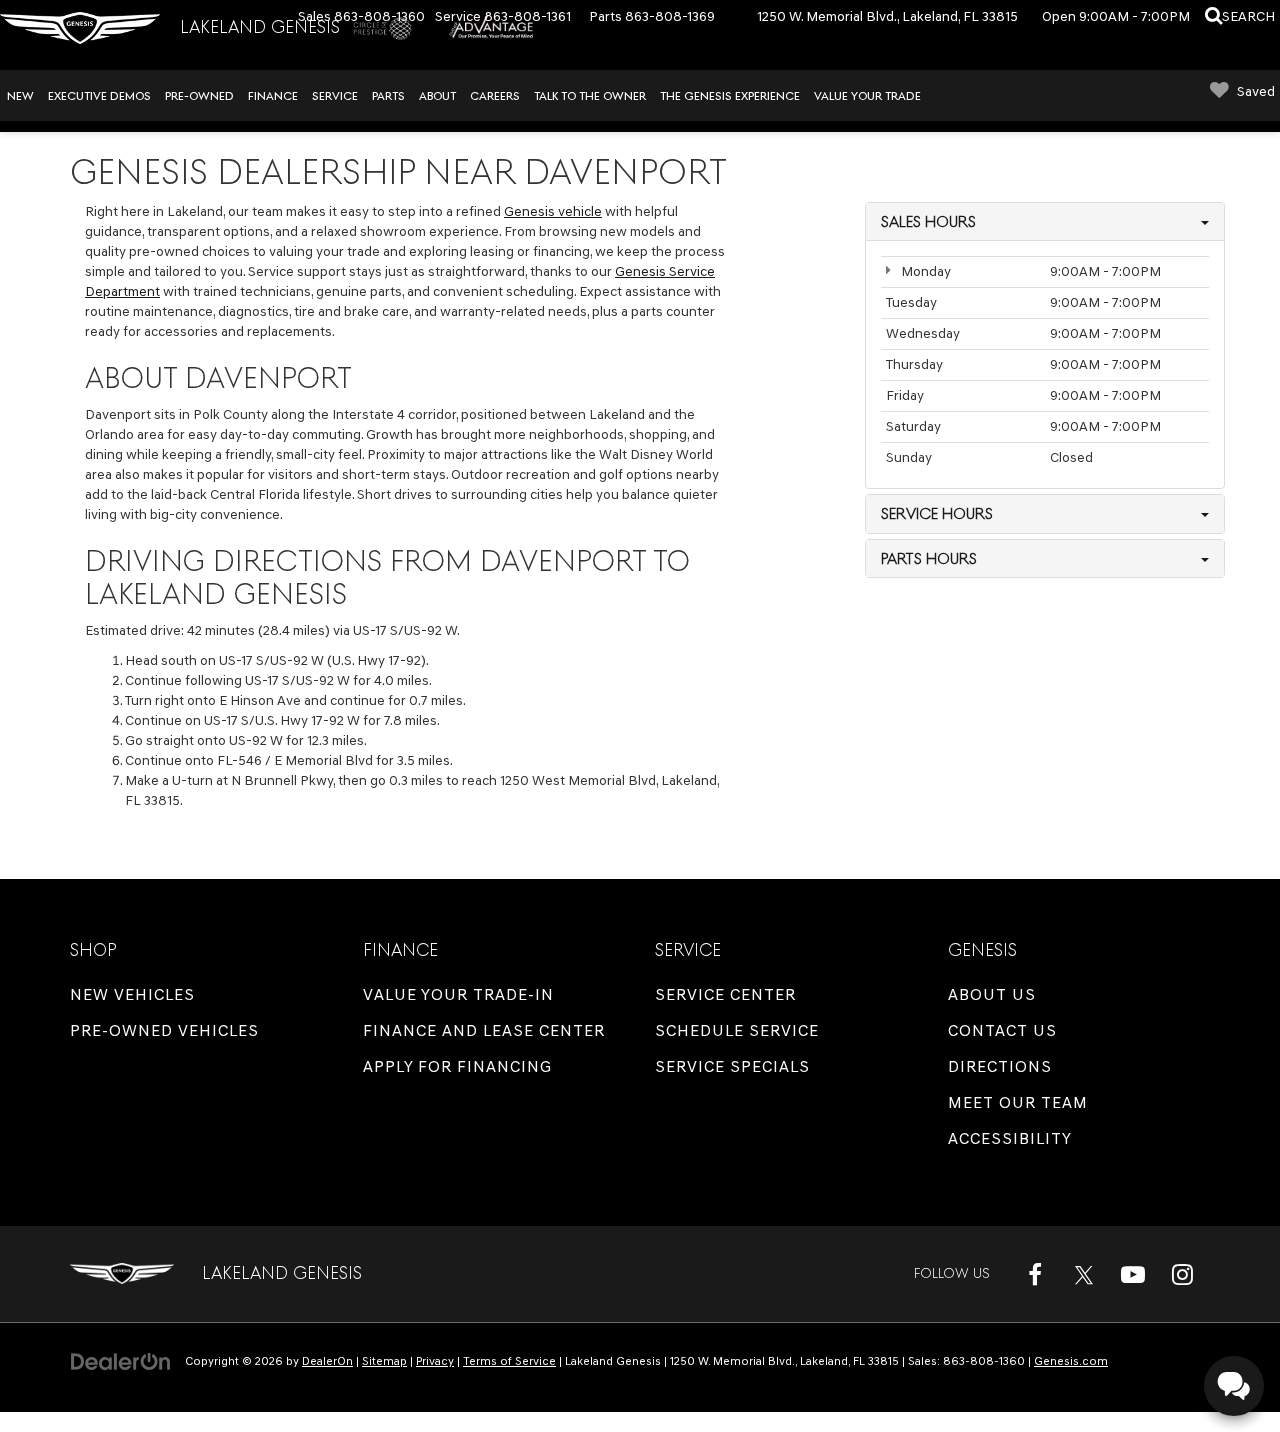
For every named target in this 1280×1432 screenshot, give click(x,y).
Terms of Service (509, 1361)
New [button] (20, 96)
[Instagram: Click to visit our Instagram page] (1182, 1274)
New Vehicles (132, 994)
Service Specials (732, 1066)
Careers (495, 96)
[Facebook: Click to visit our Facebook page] (1035, 1274)
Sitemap (384, 1361)
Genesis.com (1071, 1361)
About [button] (437, 96)
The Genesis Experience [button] (730, 96)
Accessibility (1010, 1138)
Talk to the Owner (590, 96)
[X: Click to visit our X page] (1084, 1274)
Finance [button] (273, 96)
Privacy (435, 1361)
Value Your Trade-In (458, 994)
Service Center (725, 994)
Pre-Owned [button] (199, 96)
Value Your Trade (867, 96)
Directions (1000, 1066)
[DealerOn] (121, 1360)
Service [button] (335, 96)
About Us (992, 994)
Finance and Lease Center (484, 1030)
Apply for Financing (457, 1066)
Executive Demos (99, 96)
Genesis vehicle (553, 211)
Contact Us (1002, 1030)
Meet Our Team (1018, 1102)
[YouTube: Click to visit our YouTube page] (1133, 1274)
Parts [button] (388, 96)
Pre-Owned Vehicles (164, 1030)
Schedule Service (737, 1030)
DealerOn (327, 1361)
